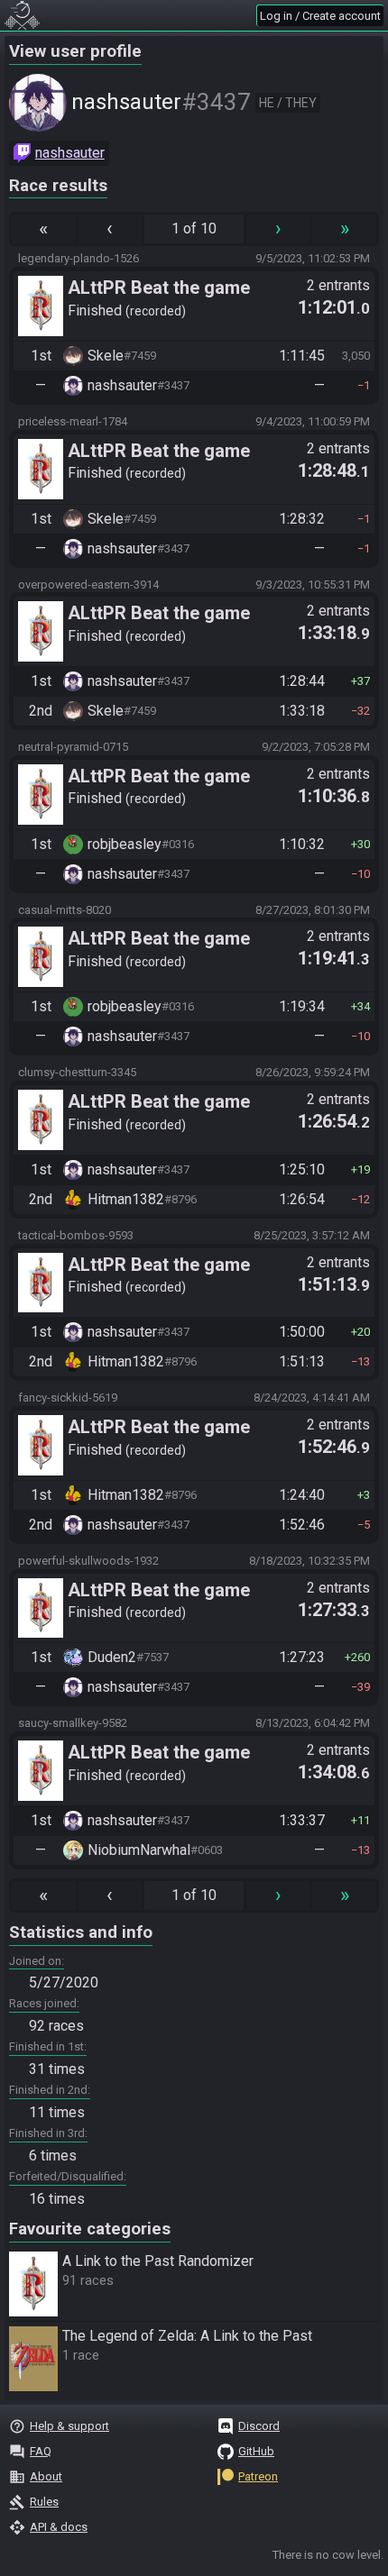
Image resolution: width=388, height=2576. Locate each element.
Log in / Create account (320, 16)
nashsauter (70, 153)
